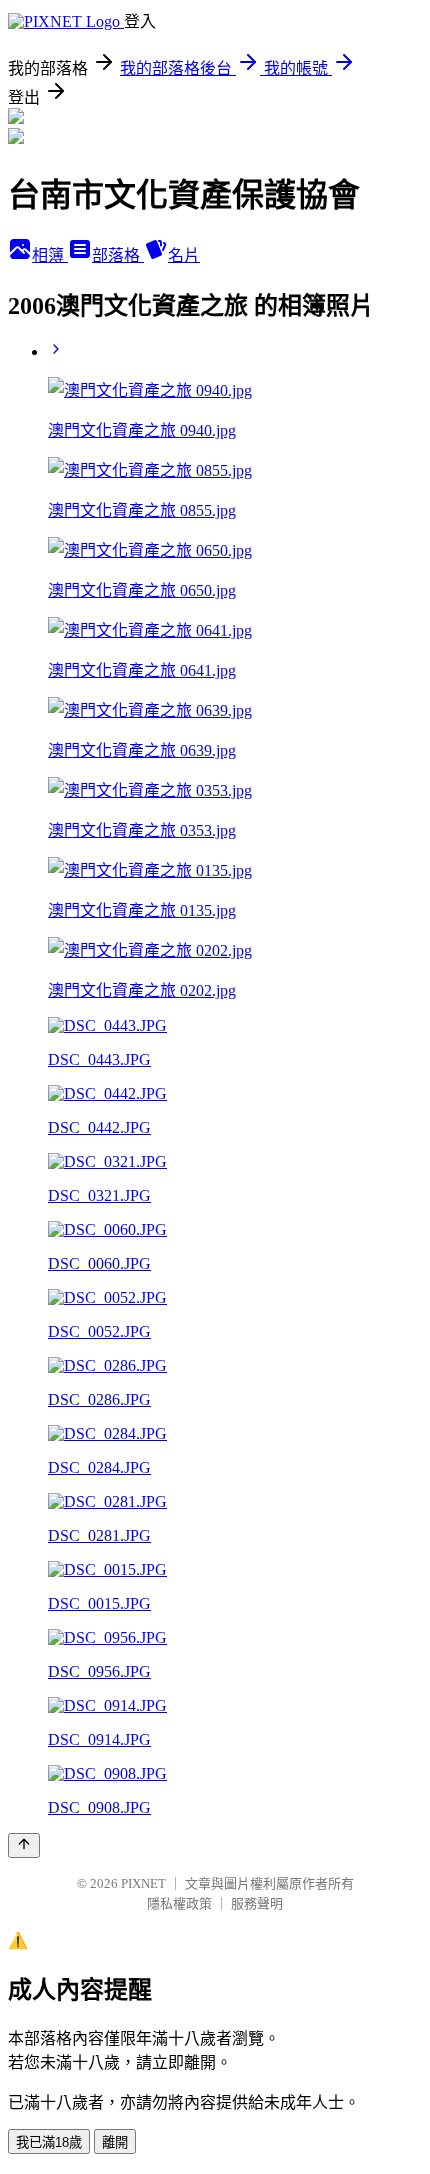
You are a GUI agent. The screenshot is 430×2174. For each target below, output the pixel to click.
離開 (115, 2142)
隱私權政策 (179, 1903)
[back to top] (24, 1845)
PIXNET (143, 1883)
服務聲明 (257, 1903)
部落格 (118, 255)
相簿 (50, 255)
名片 (184, 255)
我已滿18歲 (49, 2142)
